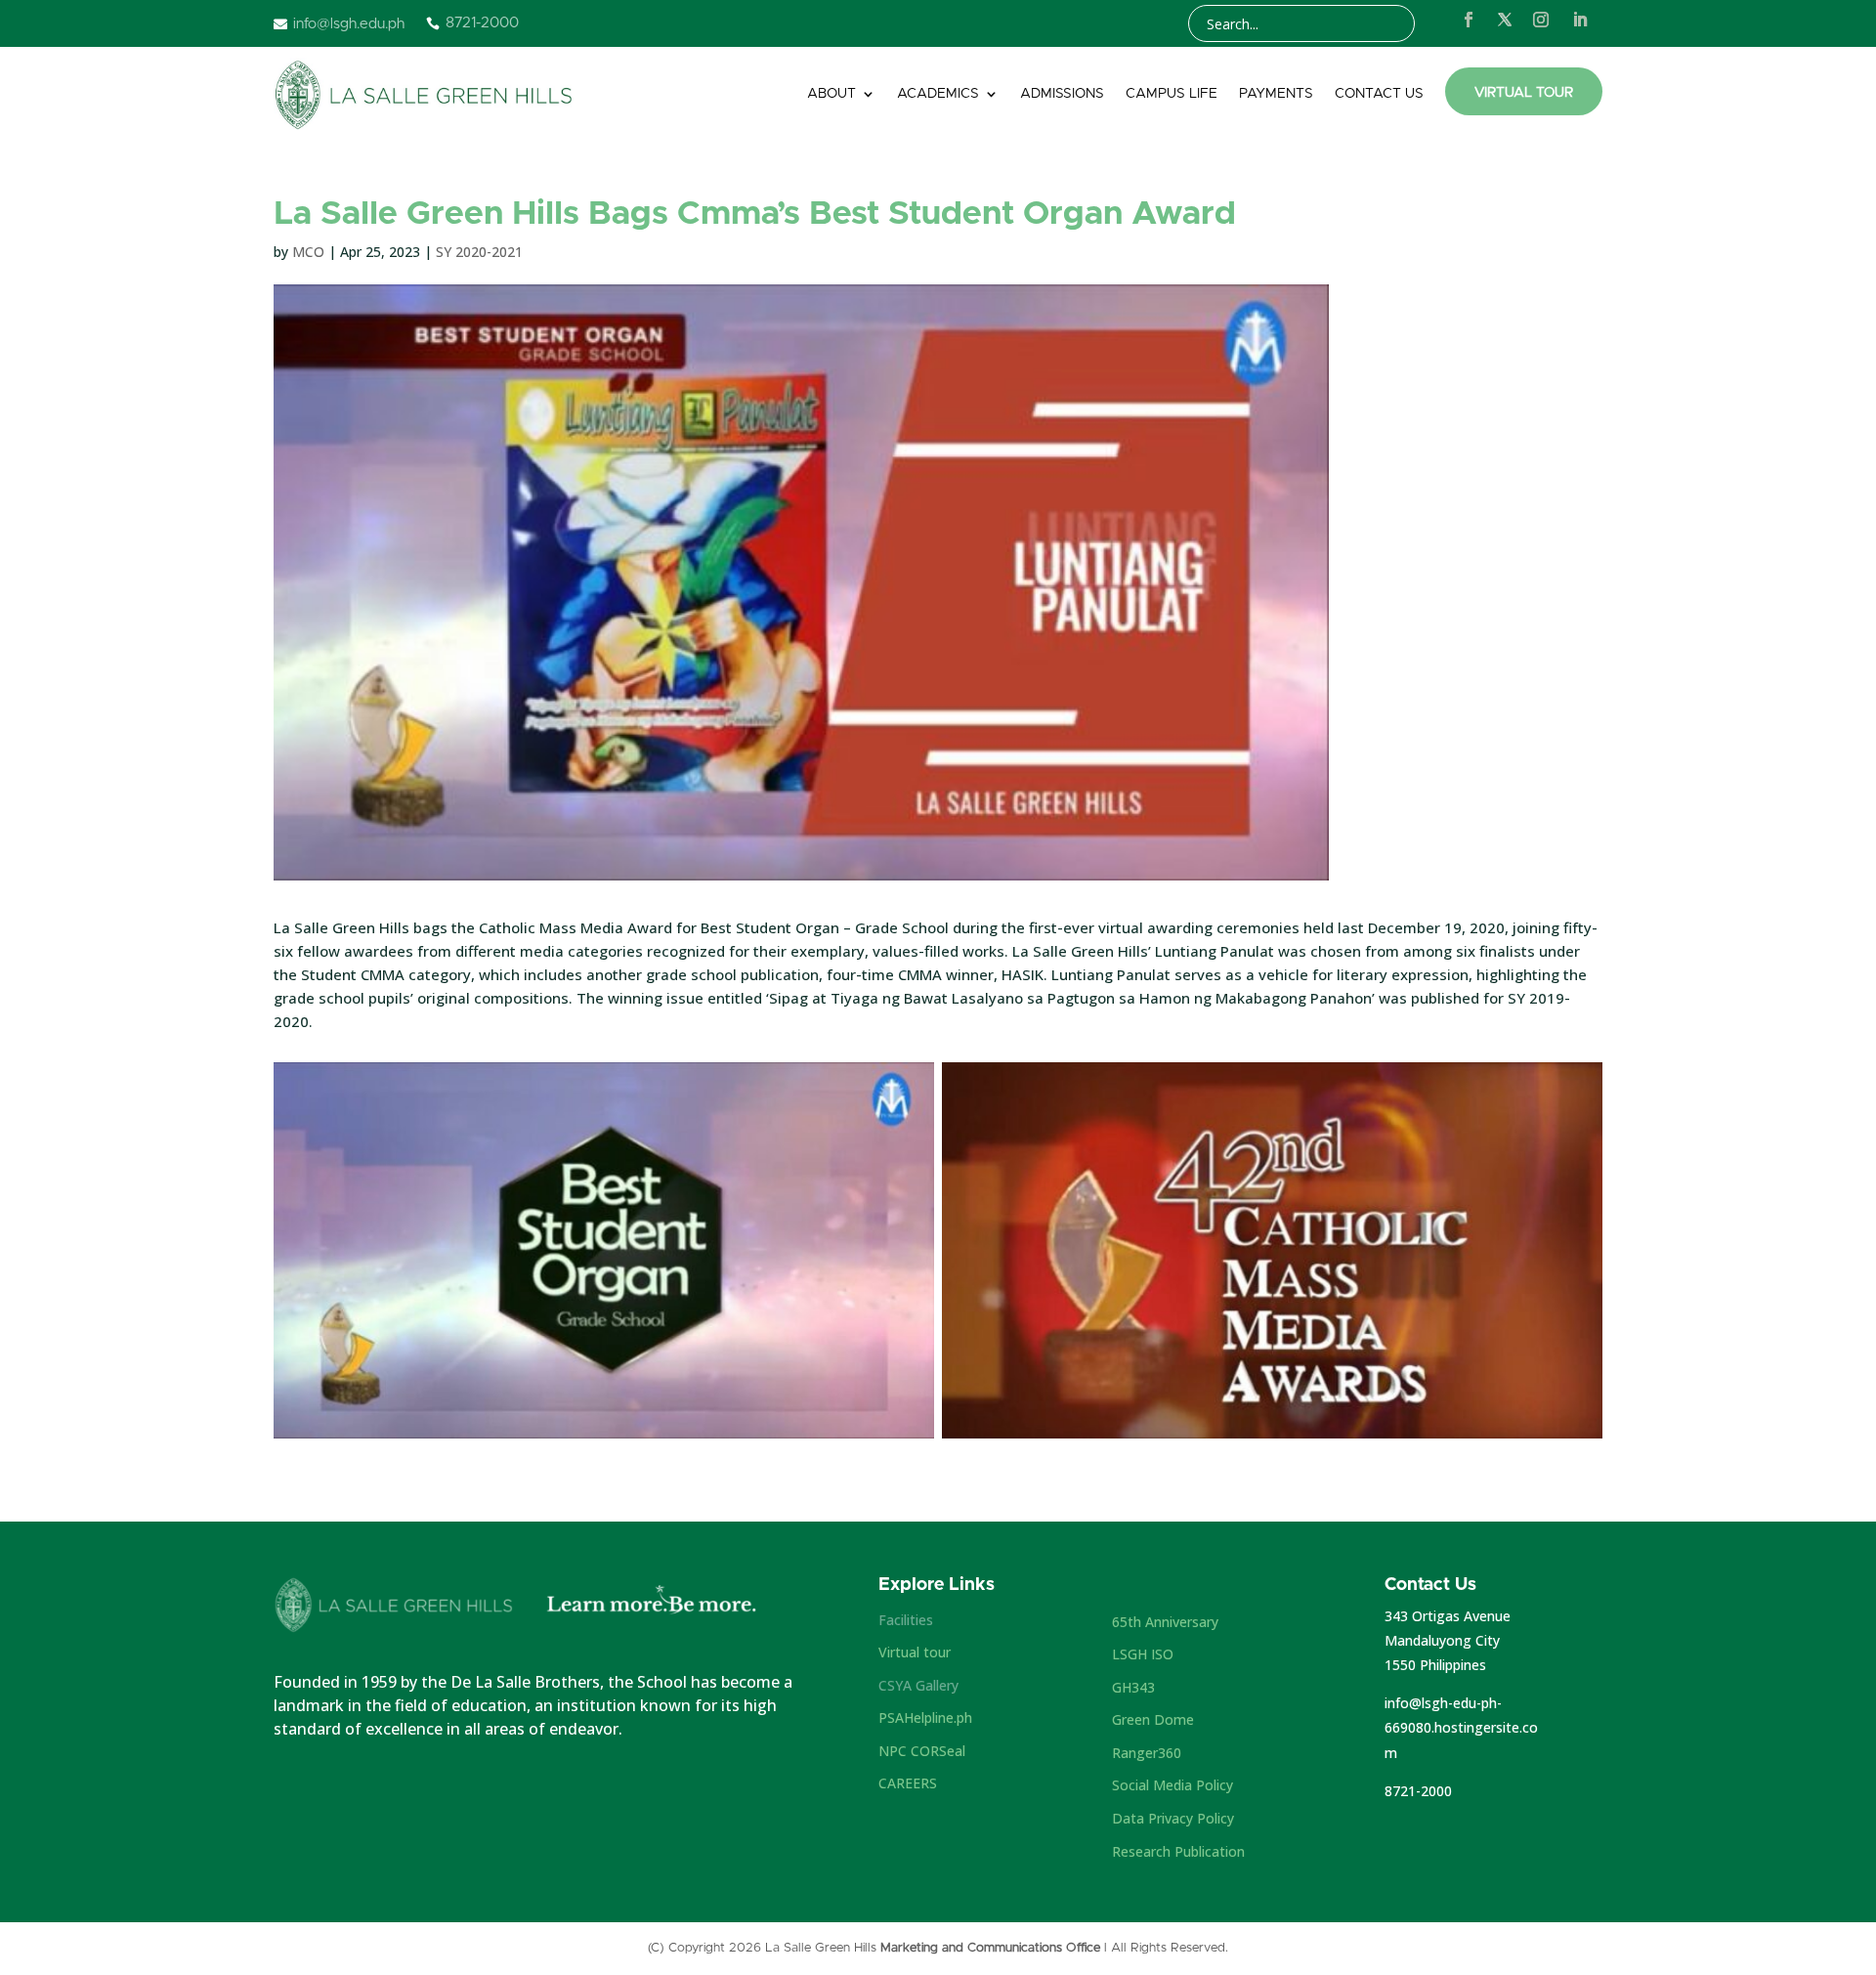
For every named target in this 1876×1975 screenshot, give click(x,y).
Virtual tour (915, 1652)
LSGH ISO (1143, 1654)
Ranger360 (1147, 1753)
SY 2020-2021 (479, 252)
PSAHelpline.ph (925, 1717)
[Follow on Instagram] (1541, 20)
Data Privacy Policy (1173, 1818)
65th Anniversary (1165, 1622)
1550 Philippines (1435, 1665)
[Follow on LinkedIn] (1580, 20)
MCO (308, 252)
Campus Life (1172, 94)
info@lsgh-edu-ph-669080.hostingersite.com (1461, 1727)
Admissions (1062, 94)
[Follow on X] (1505, 20)
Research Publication (1178, 1851)
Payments (1276, 94)
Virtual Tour (1524, 93)
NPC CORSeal (922, 1751)
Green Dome (1153, 1719)
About (831, 94)
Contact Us (1379, 94)
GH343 (1133, 1687)
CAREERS (908, 1783)
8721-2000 (1418, 1791)
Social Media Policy (1172, 1785)
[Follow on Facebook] (1469, 20)
